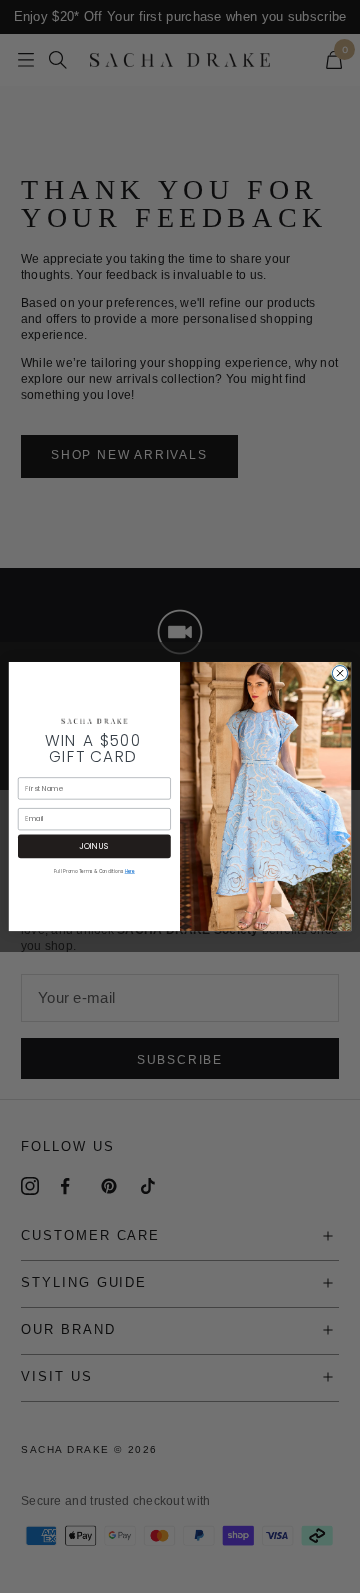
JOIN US (94, 845)
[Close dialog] (339, 672)
